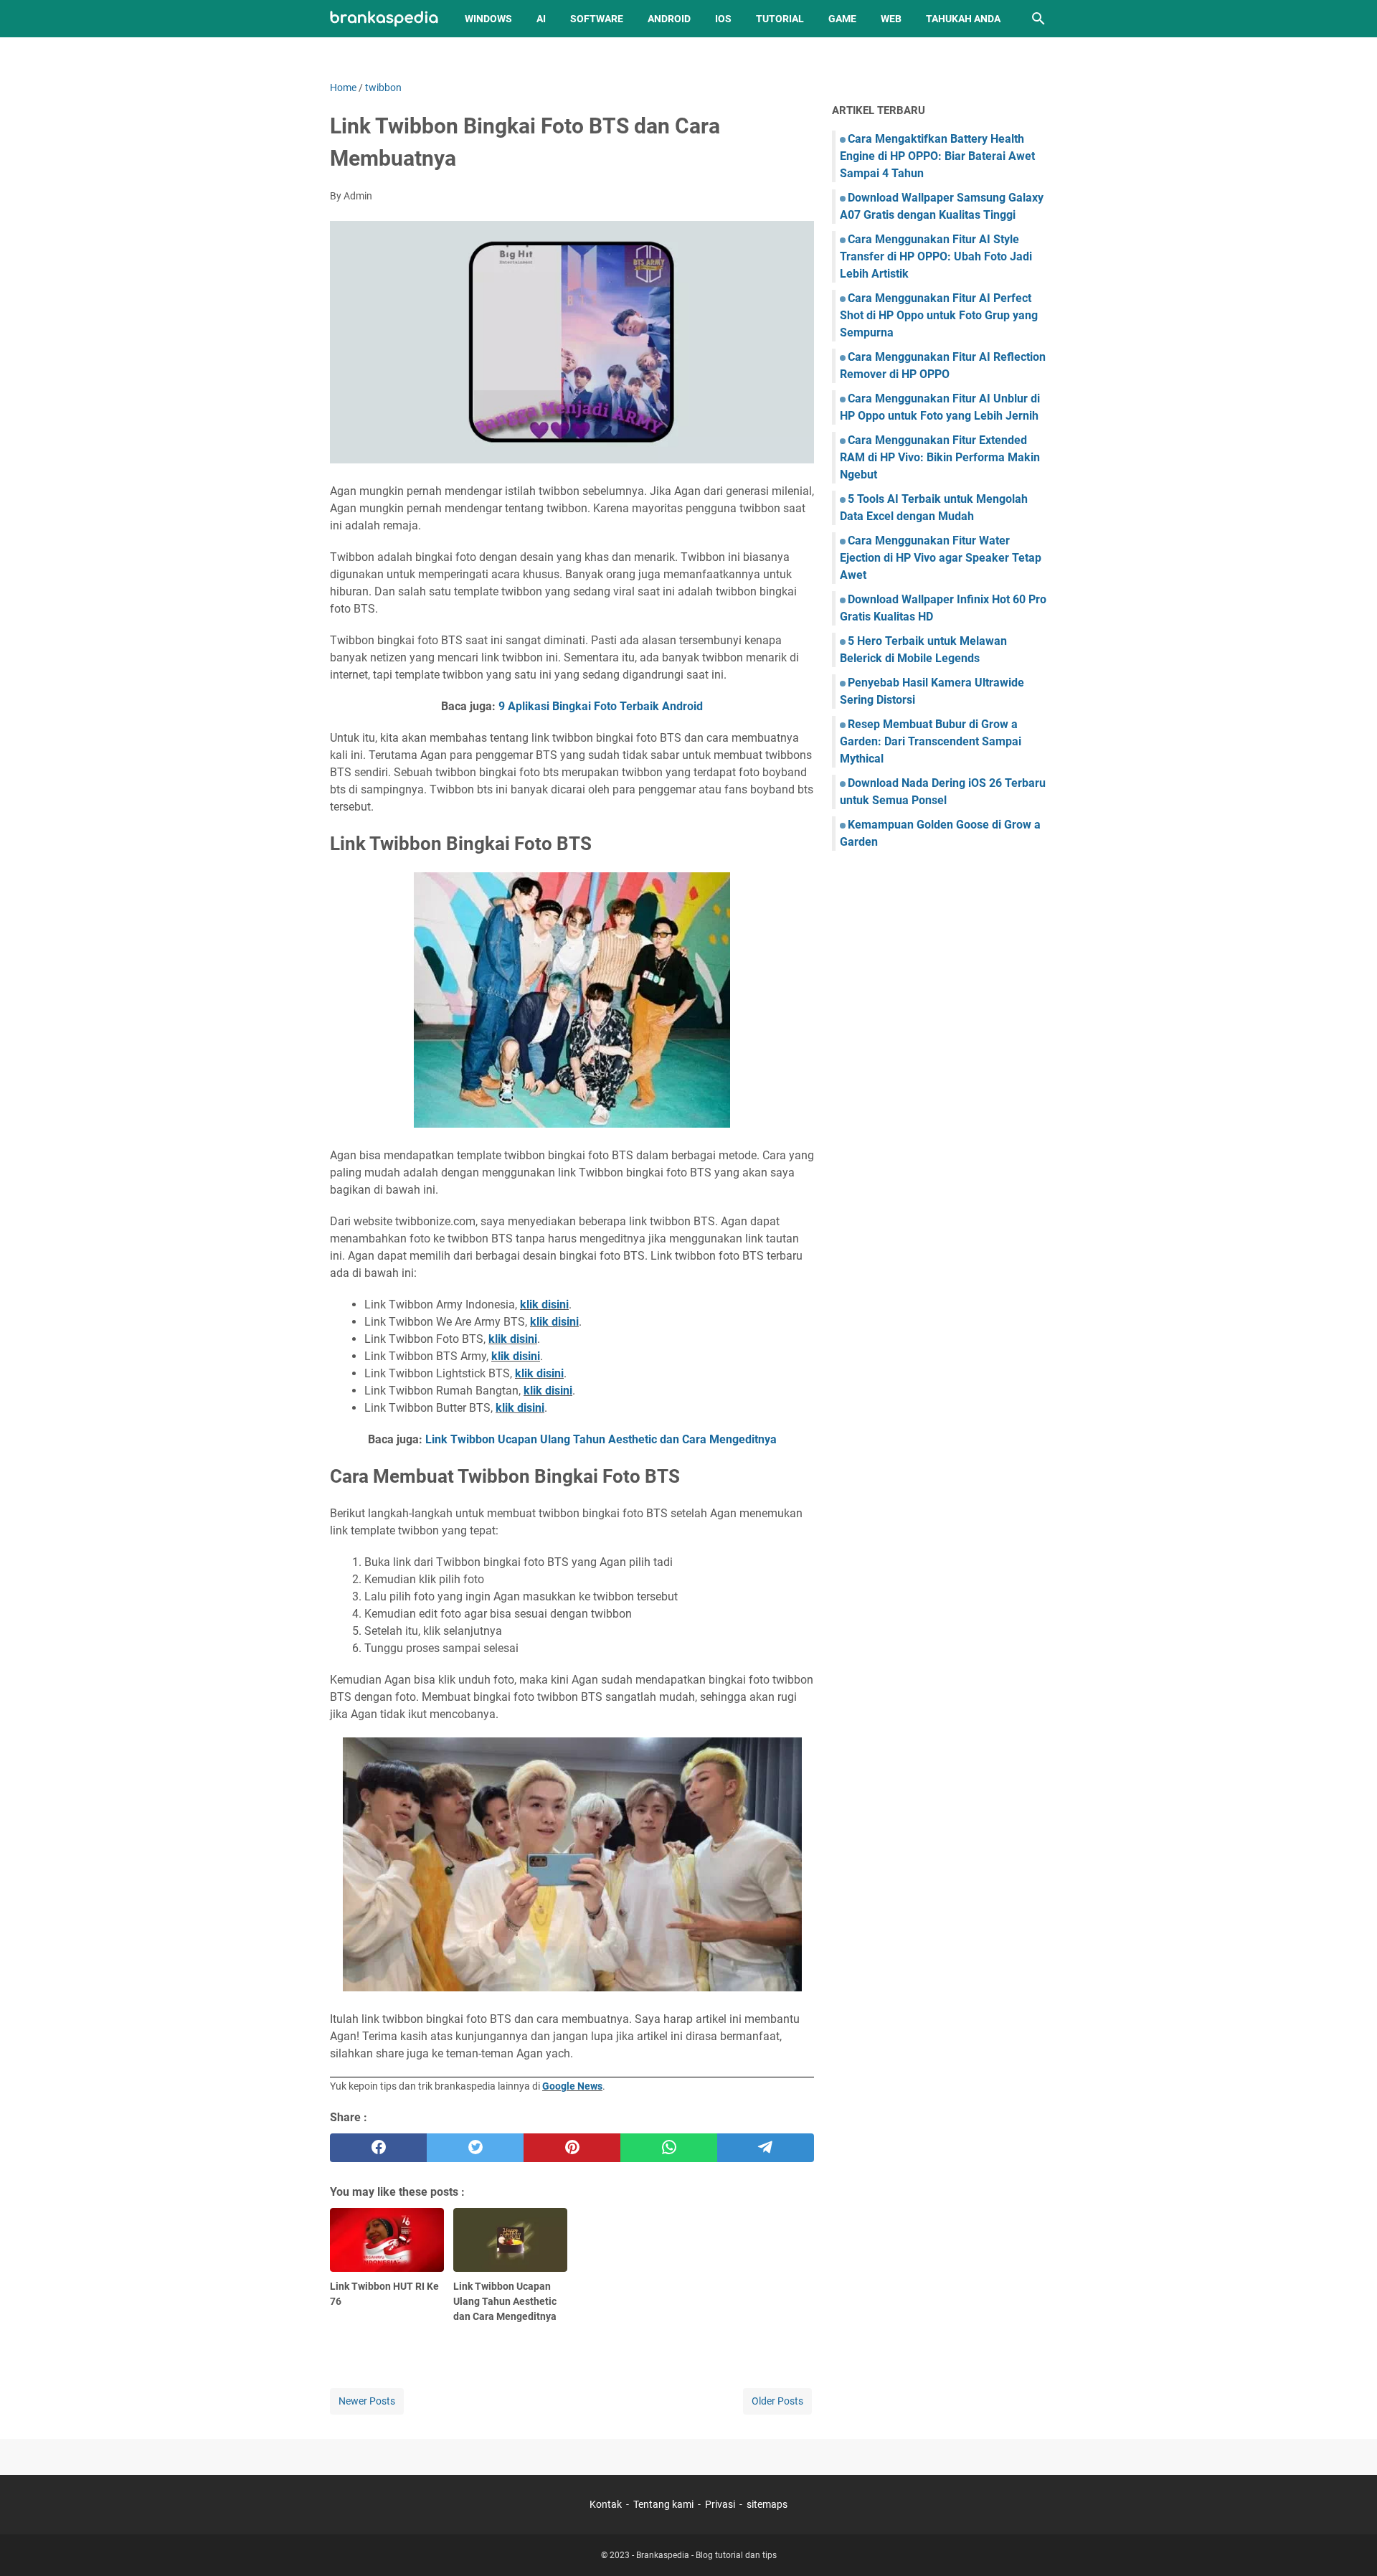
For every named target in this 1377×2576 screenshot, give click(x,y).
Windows (488, 19)
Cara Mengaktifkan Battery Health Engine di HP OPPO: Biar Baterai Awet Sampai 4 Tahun (937, 156)
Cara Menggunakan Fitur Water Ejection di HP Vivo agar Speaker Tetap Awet (941, 558)
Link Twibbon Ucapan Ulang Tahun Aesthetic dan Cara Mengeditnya (601, 1439)
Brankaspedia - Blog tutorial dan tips (706, 2555)
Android (669, 19)
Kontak (606, 2504)
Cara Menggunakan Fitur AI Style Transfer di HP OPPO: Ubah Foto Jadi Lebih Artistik (936, 256)
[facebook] (378, 2148)
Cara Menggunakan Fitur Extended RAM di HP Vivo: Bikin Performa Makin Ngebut (940, 457)
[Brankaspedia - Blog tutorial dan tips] (384, 19)
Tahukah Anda (963, 19)
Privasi (720, 2504)
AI (541, 19)
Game (842, 19)
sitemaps (767, 2504)
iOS (723, 19)
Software (597, 19)
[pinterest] (572, 2148)
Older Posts (777, 2401)
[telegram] (766, 2148)
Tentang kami (663, 2504)
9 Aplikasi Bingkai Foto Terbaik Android (601, 706)
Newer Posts (367, 2401)
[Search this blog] (1038, 19)
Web (891, 19)
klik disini (544, 1304)
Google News (572, 2086)
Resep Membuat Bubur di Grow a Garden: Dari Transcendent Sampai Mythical (931, 741)
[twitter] (475, 2148)
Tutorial (780, 19)
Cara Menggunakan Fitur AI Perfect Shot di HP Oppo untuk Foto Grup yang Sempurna (939, 315)
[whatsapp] (669, 2148)
